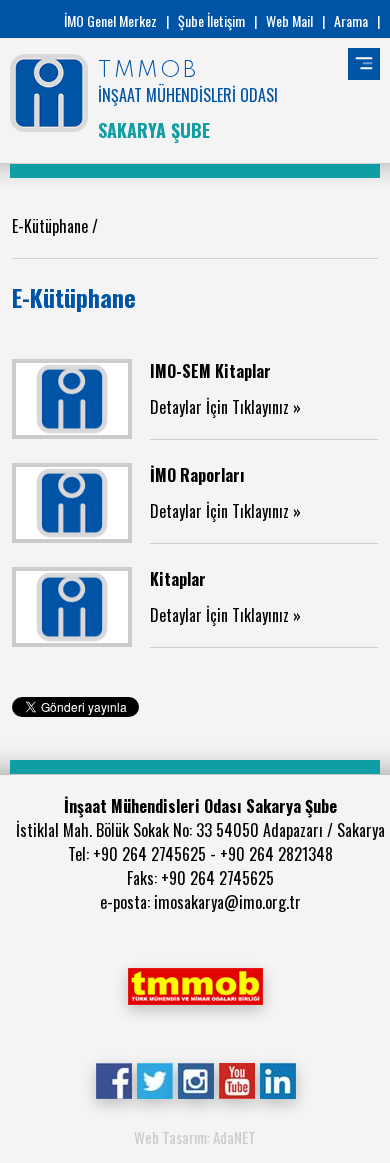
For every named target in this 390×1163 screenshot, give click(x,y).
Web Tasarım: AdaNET (195, 1137)
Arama (351, 20)
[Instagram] (195, 1079)
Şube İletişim (211, 20)
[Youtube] (236, 1079)
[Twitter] (154, 1079)
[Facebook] (113, 1079)
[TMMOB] (195, 984)
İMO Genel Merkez (110, 20)
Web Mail (289, 20)
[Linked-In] (277, 1079)
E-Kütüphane (52, 226)
